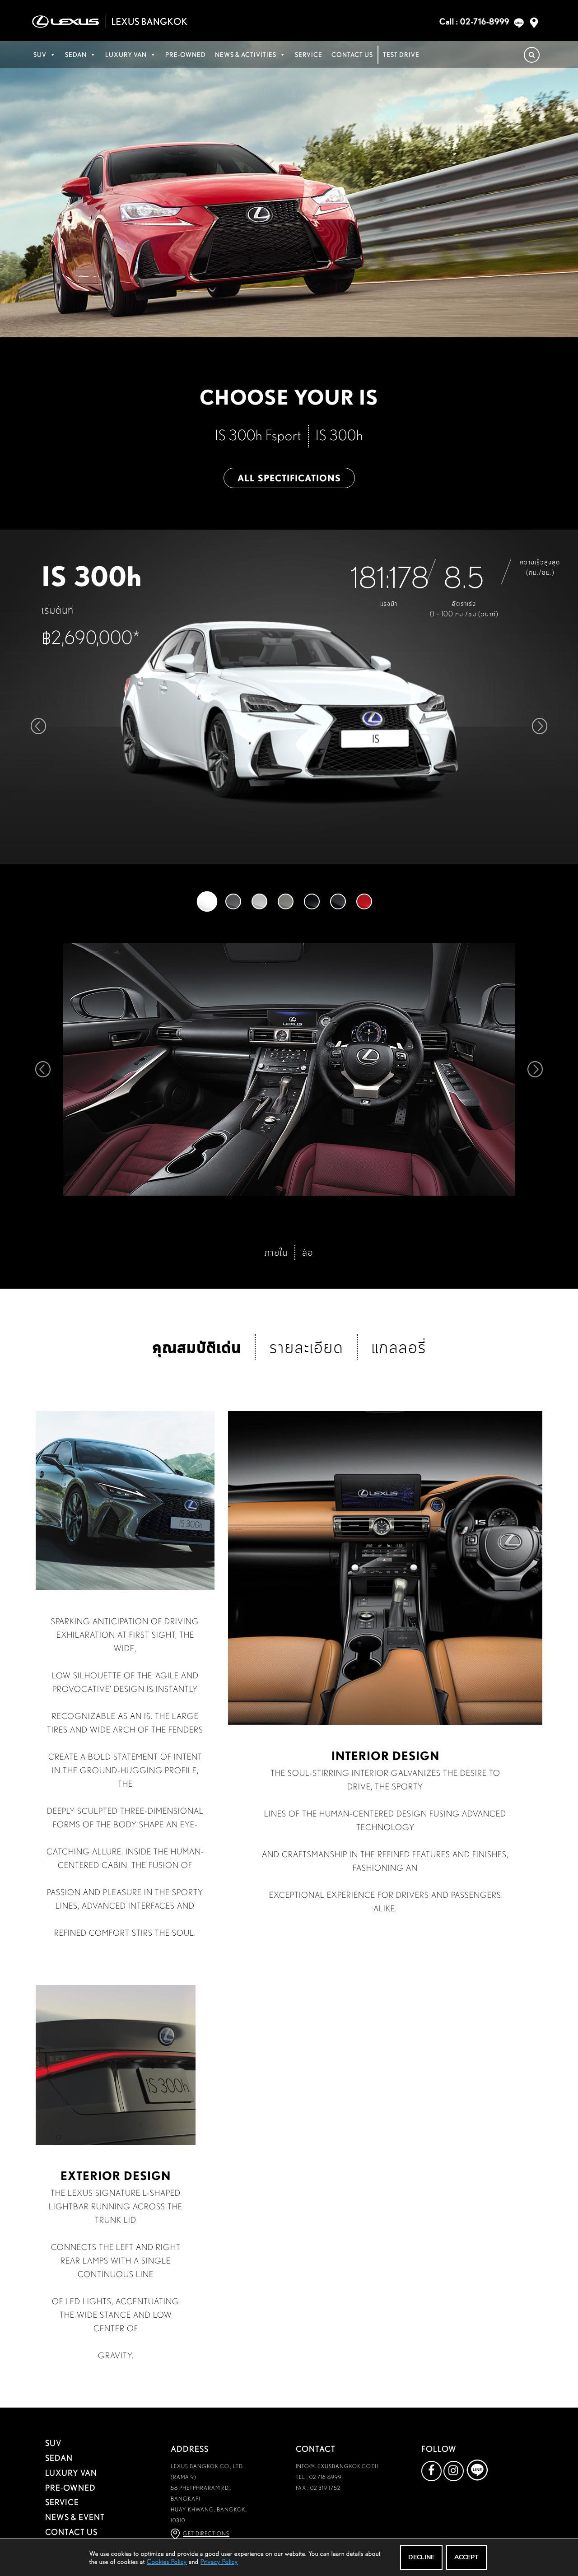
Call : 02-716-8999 (474, 21)
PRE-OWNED (186, 55)
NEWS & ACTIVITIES (246, 55)
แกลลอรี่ (399, 1347)
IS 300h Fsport (258, 435)
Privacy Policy (219, 2562)
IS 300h (339, 435)
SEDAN (76, 55)
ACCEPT (466, 2557)
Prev (42, 1069)
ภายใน (276, 1252)
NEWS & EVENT (75, 2517)
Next (536, 1069)
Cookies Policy (167, 2562)
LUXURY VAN (126, 55)
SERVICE (309, 55)
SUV (40, 55)
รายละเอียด (306, 1347)
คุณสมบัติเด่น (197, 1346)
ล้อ (308, 1252)
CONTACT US (352, 55)
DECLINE (421, 2557)
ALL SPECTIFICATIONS (289, 478)
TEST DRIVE (401, 55)
